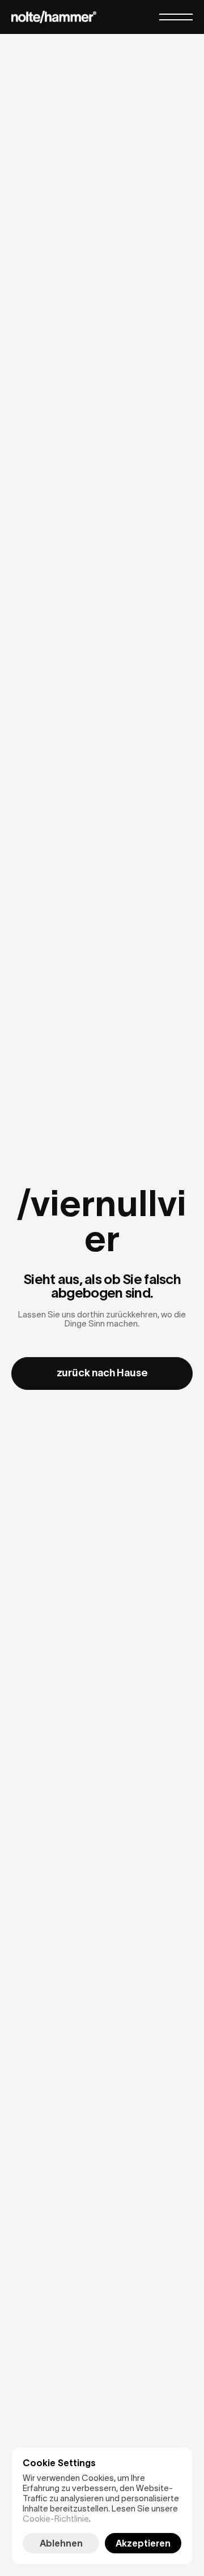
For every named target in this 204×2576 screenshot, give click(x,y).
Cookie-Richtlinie (56, 2519)
